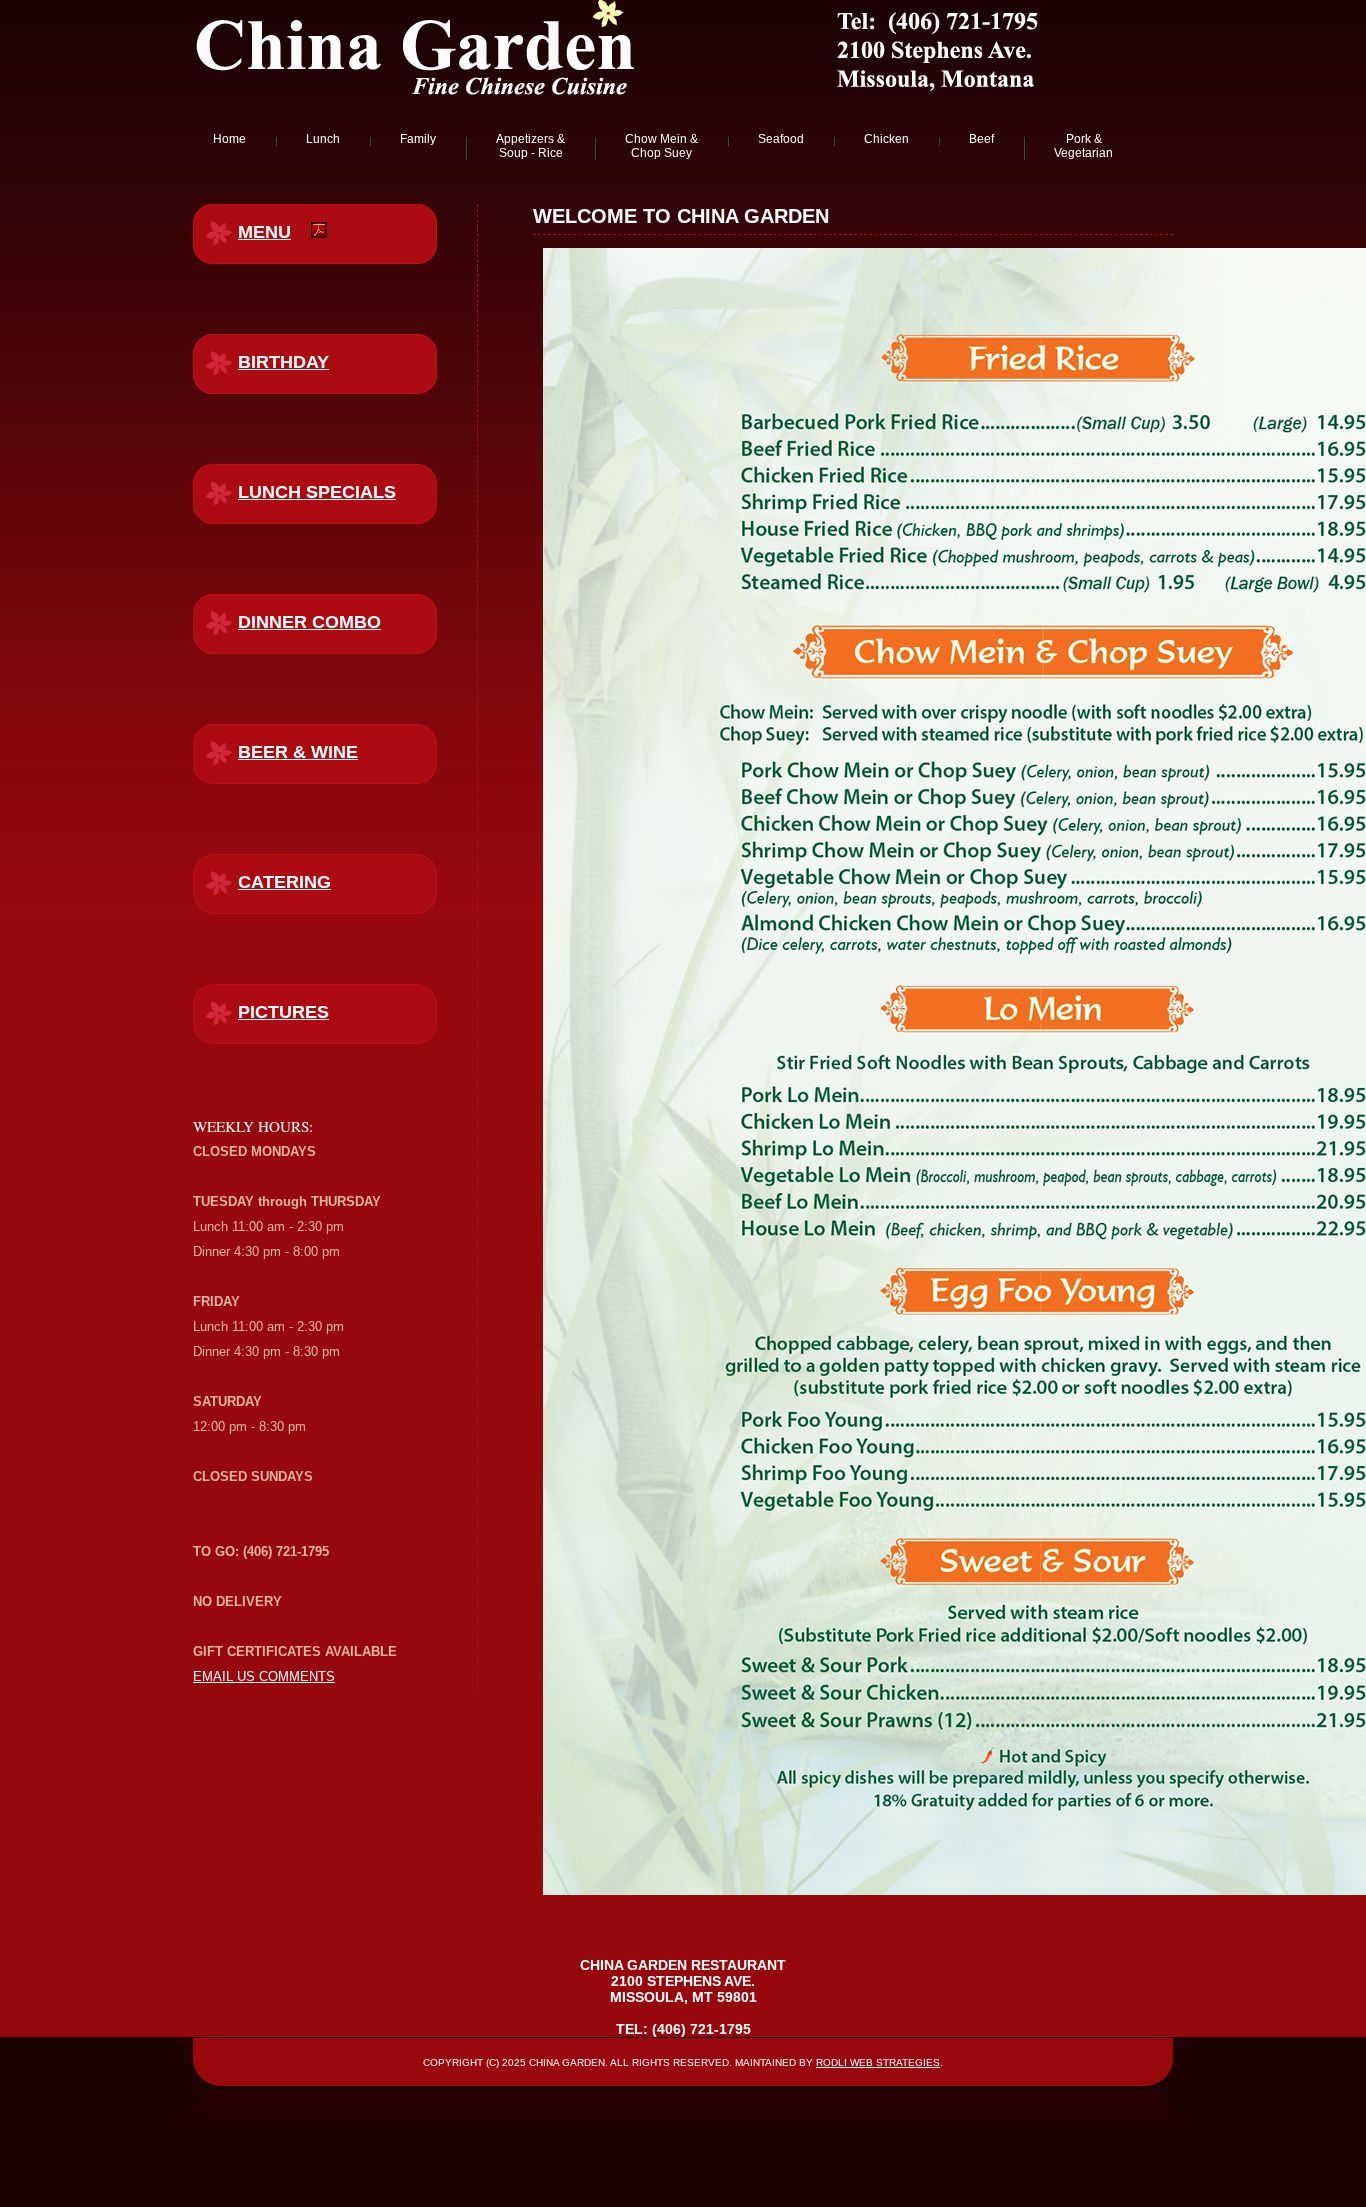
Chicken (886, 139)
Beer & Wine (298, 752)
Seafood (781, 139)
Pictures (283, 1012)
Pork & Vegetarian (1083, 146)
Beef (981, 139)
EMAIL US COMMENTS (264, 1676)
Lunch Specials (317, 492)
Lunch (323, 139)
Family (418, 139)
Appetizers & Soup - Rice (530, 146)
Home (229, 139)
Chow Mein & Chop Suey (661, 146)
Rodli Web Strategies (878, 2062)
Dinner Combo (309, 622)
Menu (264, 232)
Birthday (283, 362)
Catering (284, 882)
